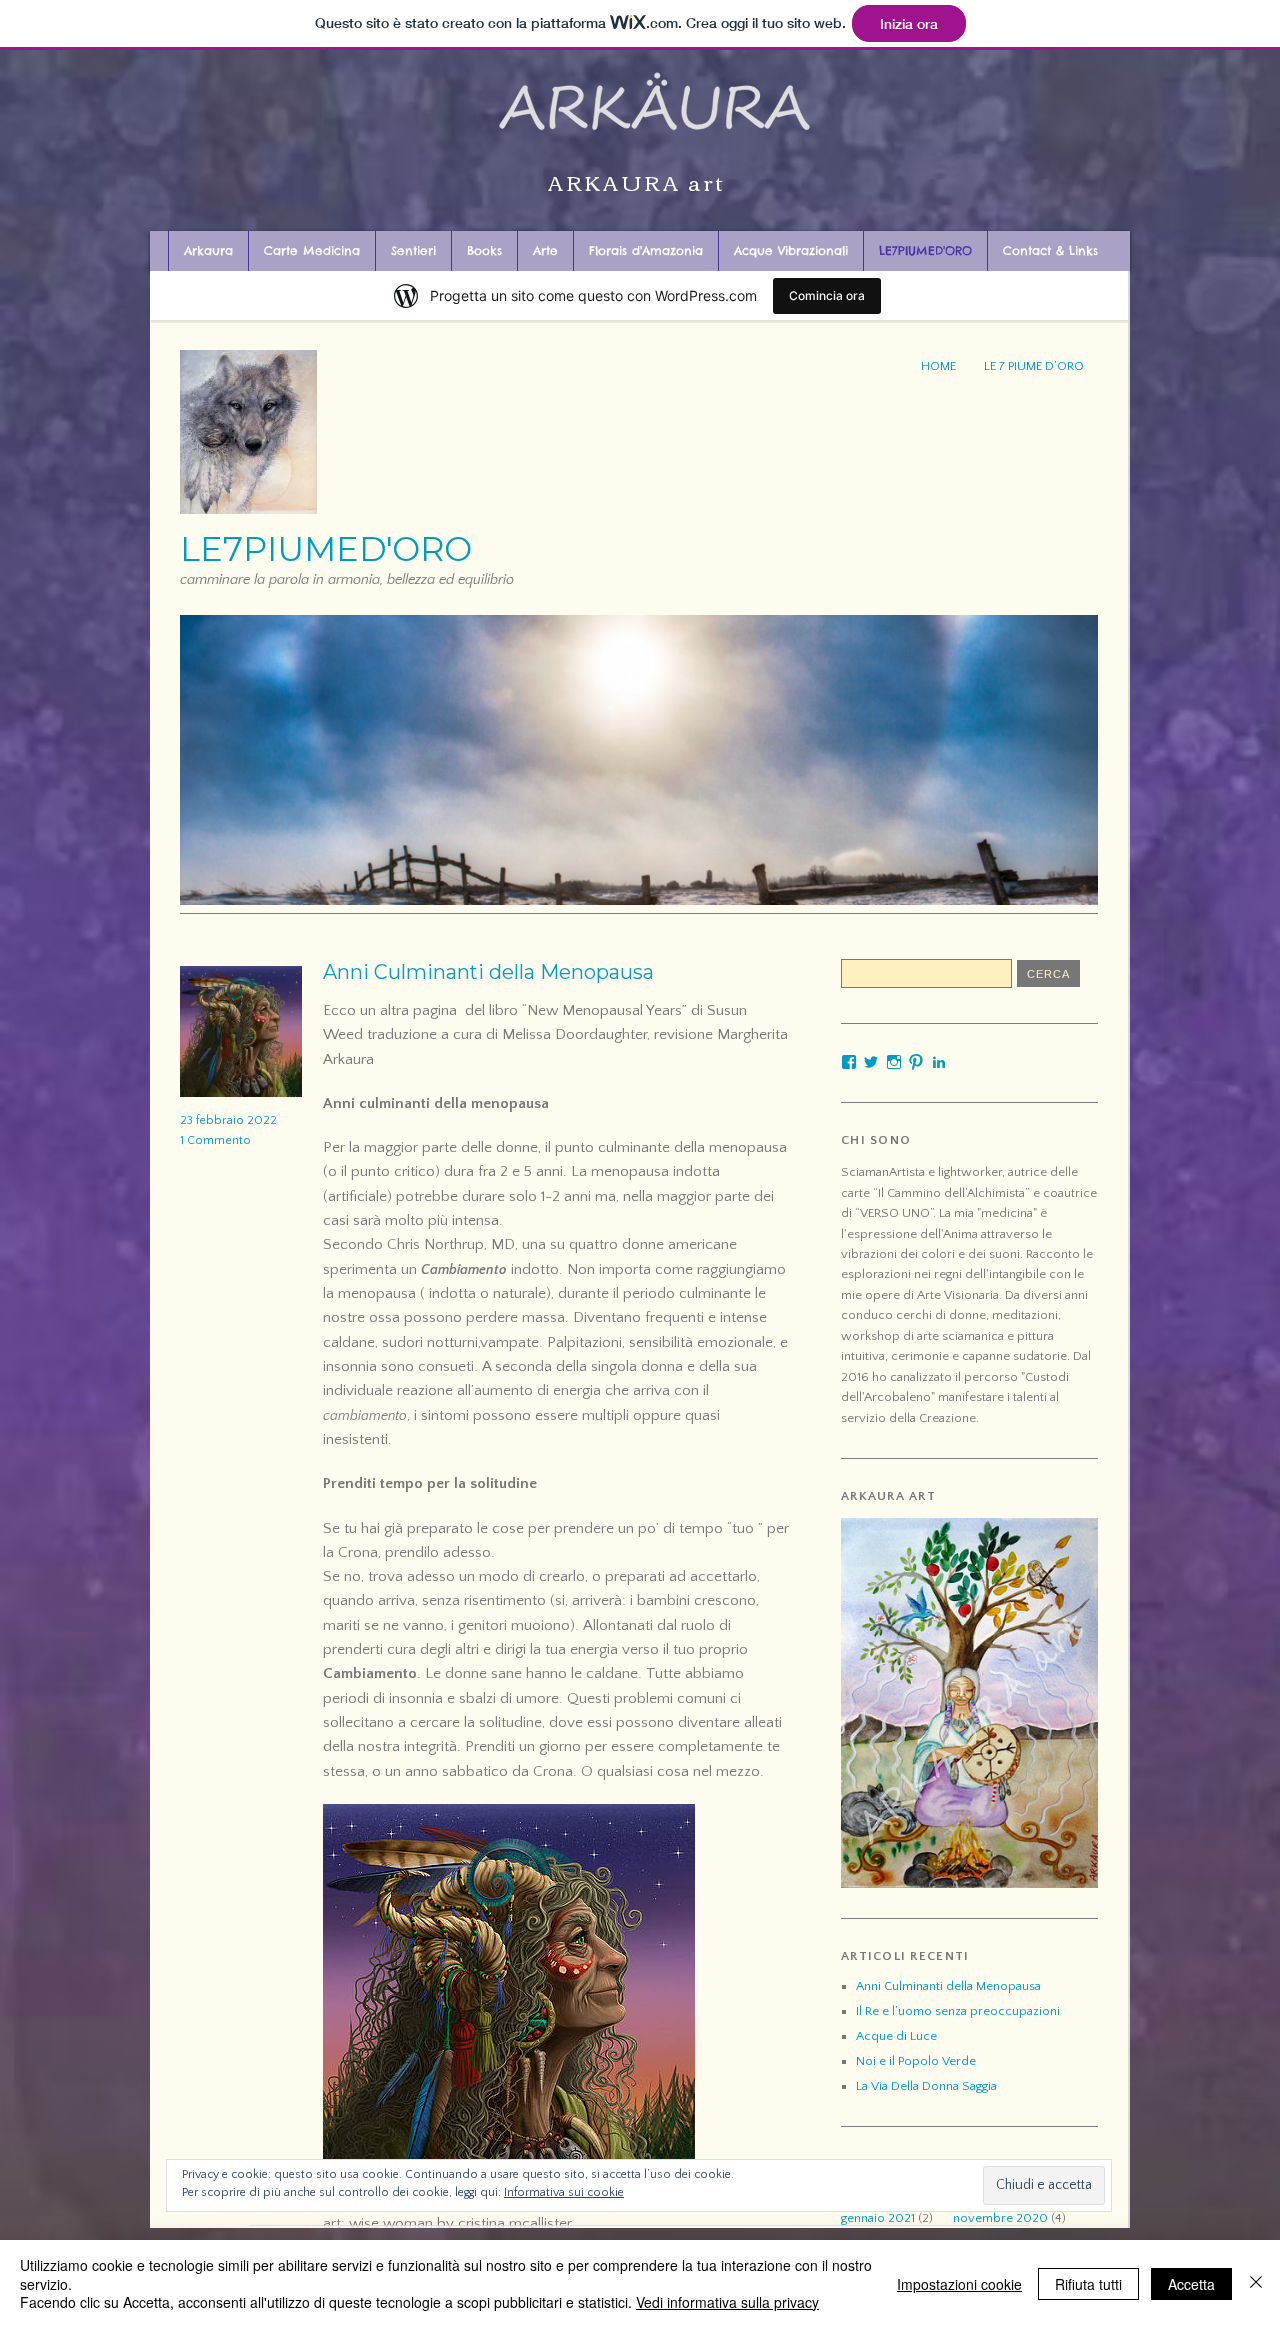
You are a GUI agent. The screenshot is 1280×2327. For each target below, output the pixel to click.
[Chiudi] (1256, 2283)
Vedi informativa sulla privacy (727, 2302)
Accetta (1191, 2284)
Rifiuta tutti (1088, 2284)
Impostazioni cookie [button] (959, 2284)
